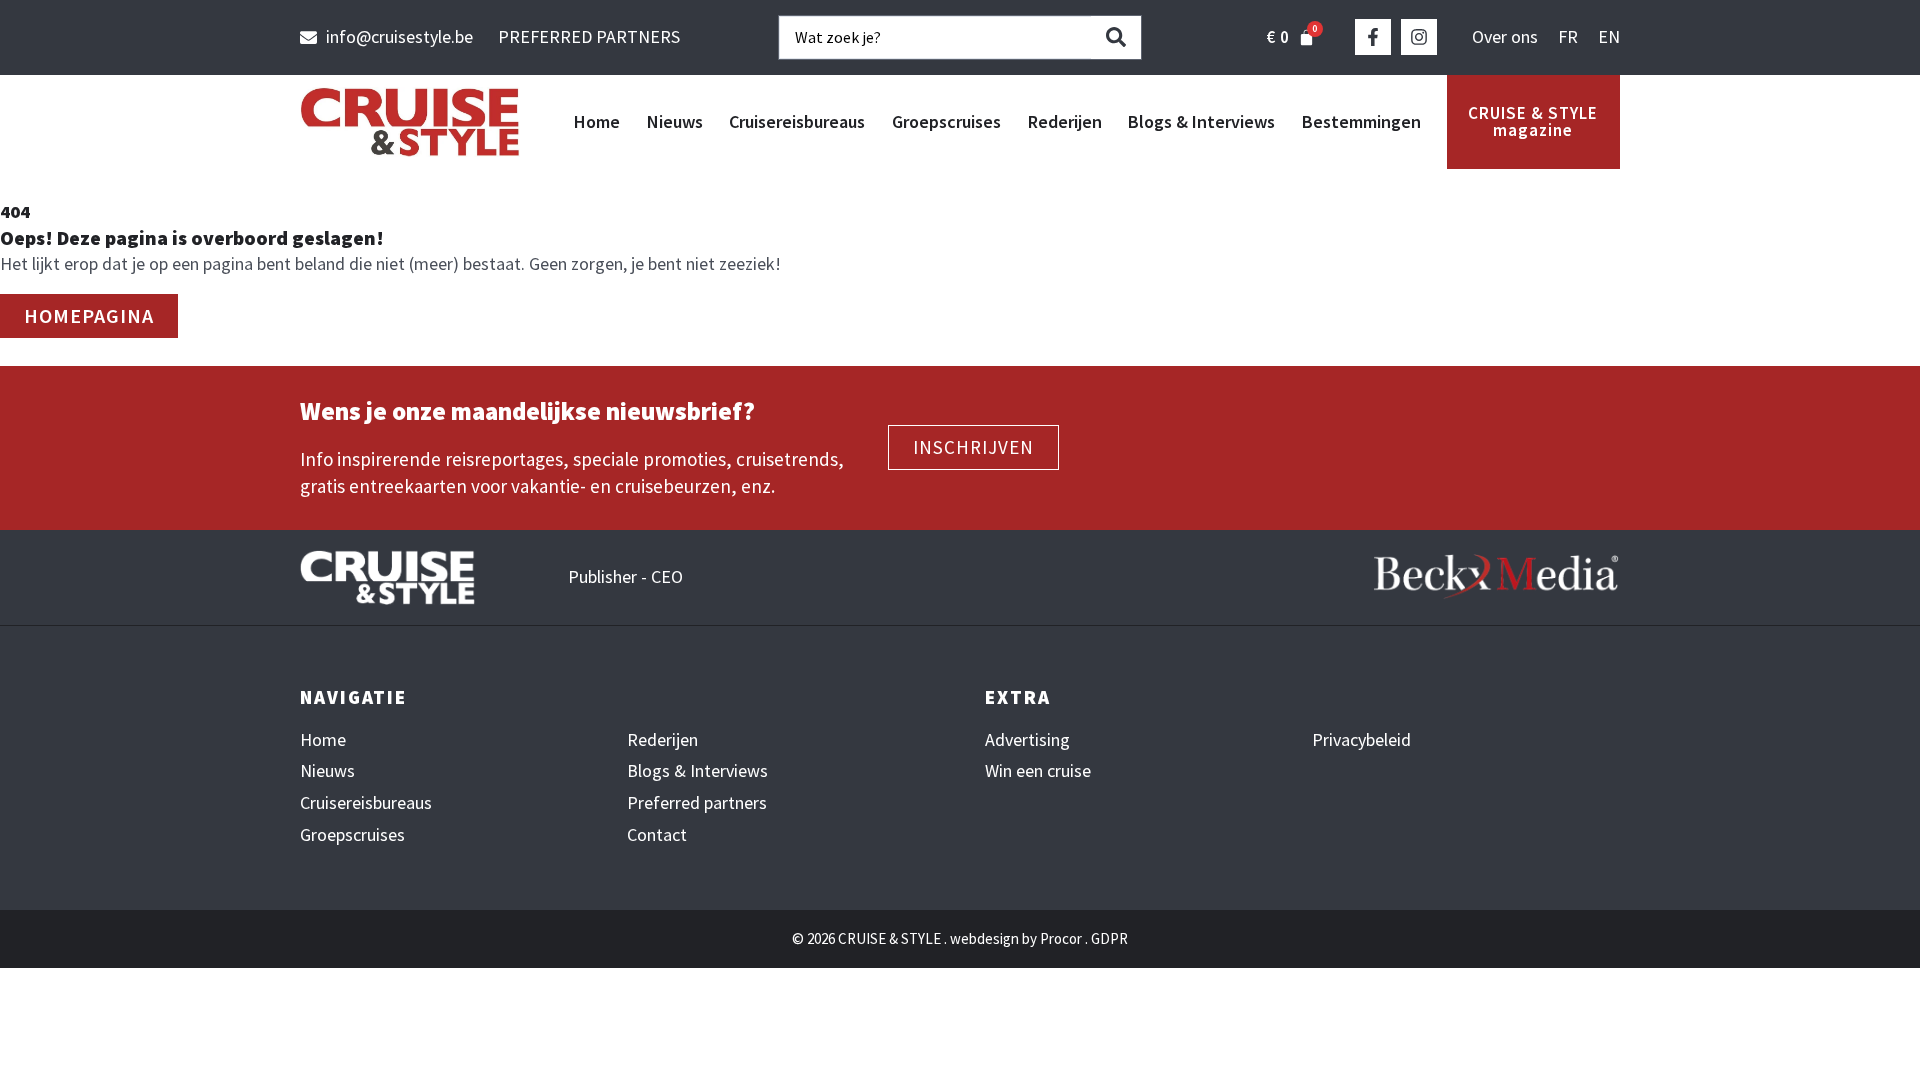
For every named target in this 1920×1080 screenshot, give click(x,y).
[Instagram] (1419, 37)
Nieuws (675, 121)
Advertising (1027, 740)
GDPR (1109, 938)
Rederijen (1065, 121)
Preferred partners (697, 803)
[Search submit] (1116, 37)
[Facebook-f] (1373, 37)
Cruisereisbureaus (797, 121)
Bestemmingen (1361, 121)
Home (597, 121)
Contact (657, 835)
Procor (1061, 938)
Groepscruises (946, 121)
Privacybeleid (1361, 740)
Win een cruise (1038, 771)
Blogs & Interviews (1201, 121)
